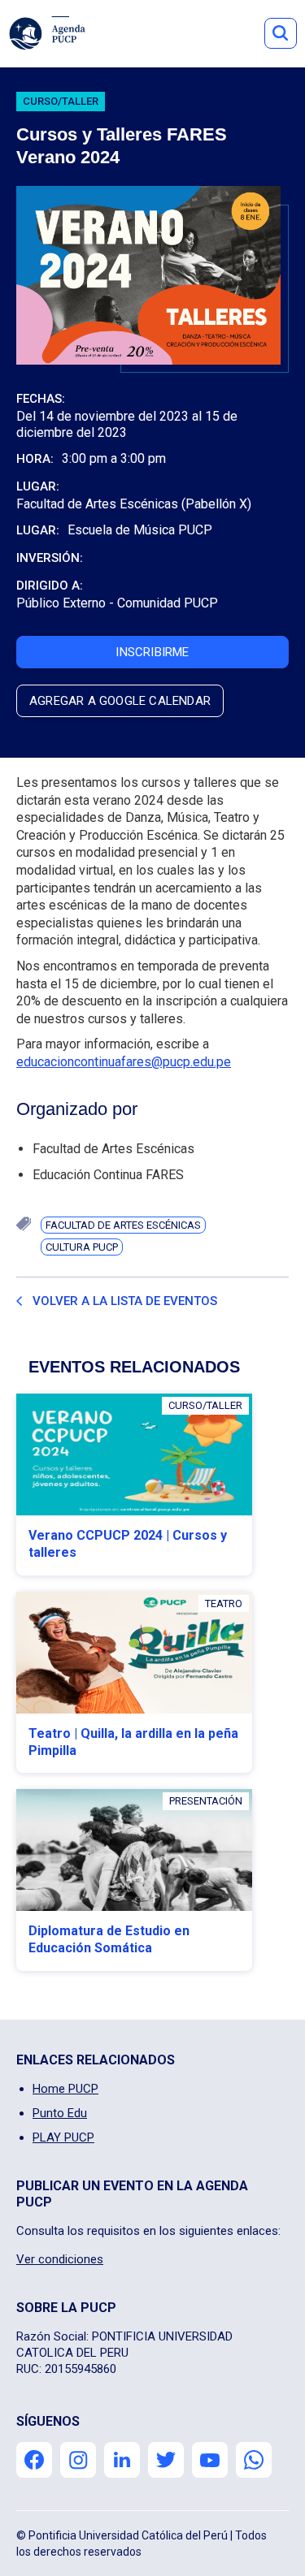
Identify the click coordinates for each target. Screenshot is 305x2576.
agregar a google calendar (120, 701)
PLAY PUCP (63, 2137)
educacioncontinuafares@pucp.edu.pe (124, 1062)
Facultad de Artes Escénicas (123, 1225)
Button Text (281, 33)
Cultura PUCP (82, 1247)
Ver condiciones (60, 2259)
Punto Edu (60, 2113)
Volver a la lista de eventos (125, 1301)
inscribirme (152, 652)
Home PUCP (65, 2089)
